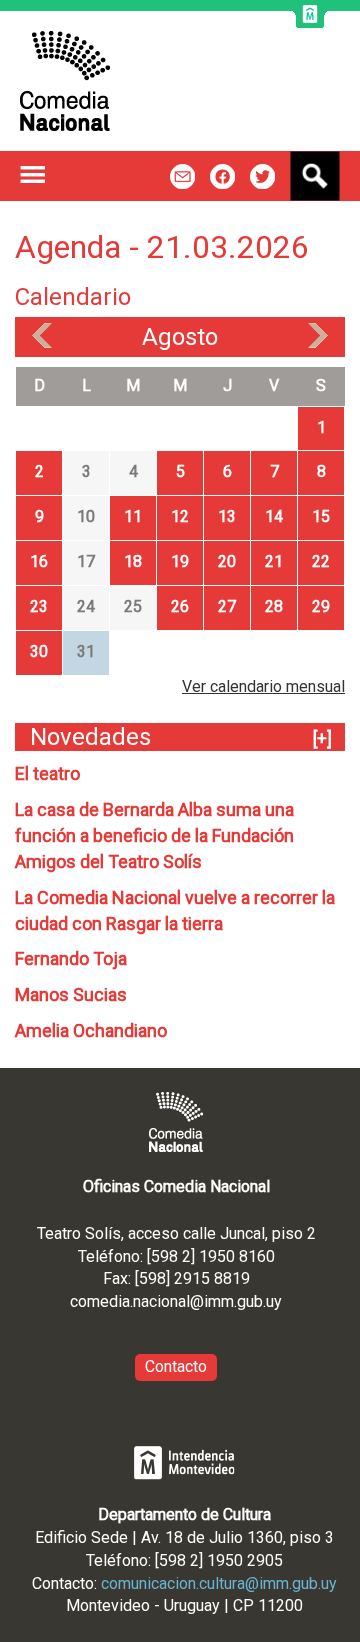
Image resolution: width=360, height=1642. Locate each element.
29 (321, 606)
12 (180, 516)
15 (321, 516)
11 (133, 516)
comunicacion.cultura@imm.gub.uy (219, 1583)
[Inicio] (65, 81)
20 (227, 561)
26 (180, 606)
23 (39, 606)
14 (274, 516)
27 (227, 606)
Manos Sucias (71, 994)
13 (227, 516)
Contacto (176, 1366)
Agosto (180, 337)
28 (274, 606)
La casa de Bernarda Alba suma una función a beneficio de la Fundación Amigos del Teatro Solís (154, 835)
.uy (272, 1301)
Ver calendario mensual (263, 686)
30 (39, 651)
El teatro (47, 773)
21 (274, 561)
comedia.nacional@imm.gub (166, 1301)
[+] (322, 738)
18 (133, 561)
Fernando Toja (71, 958)
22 (321, 561)
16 (39, 561)
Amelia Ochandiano (91, 1030)
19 (180, 561)
